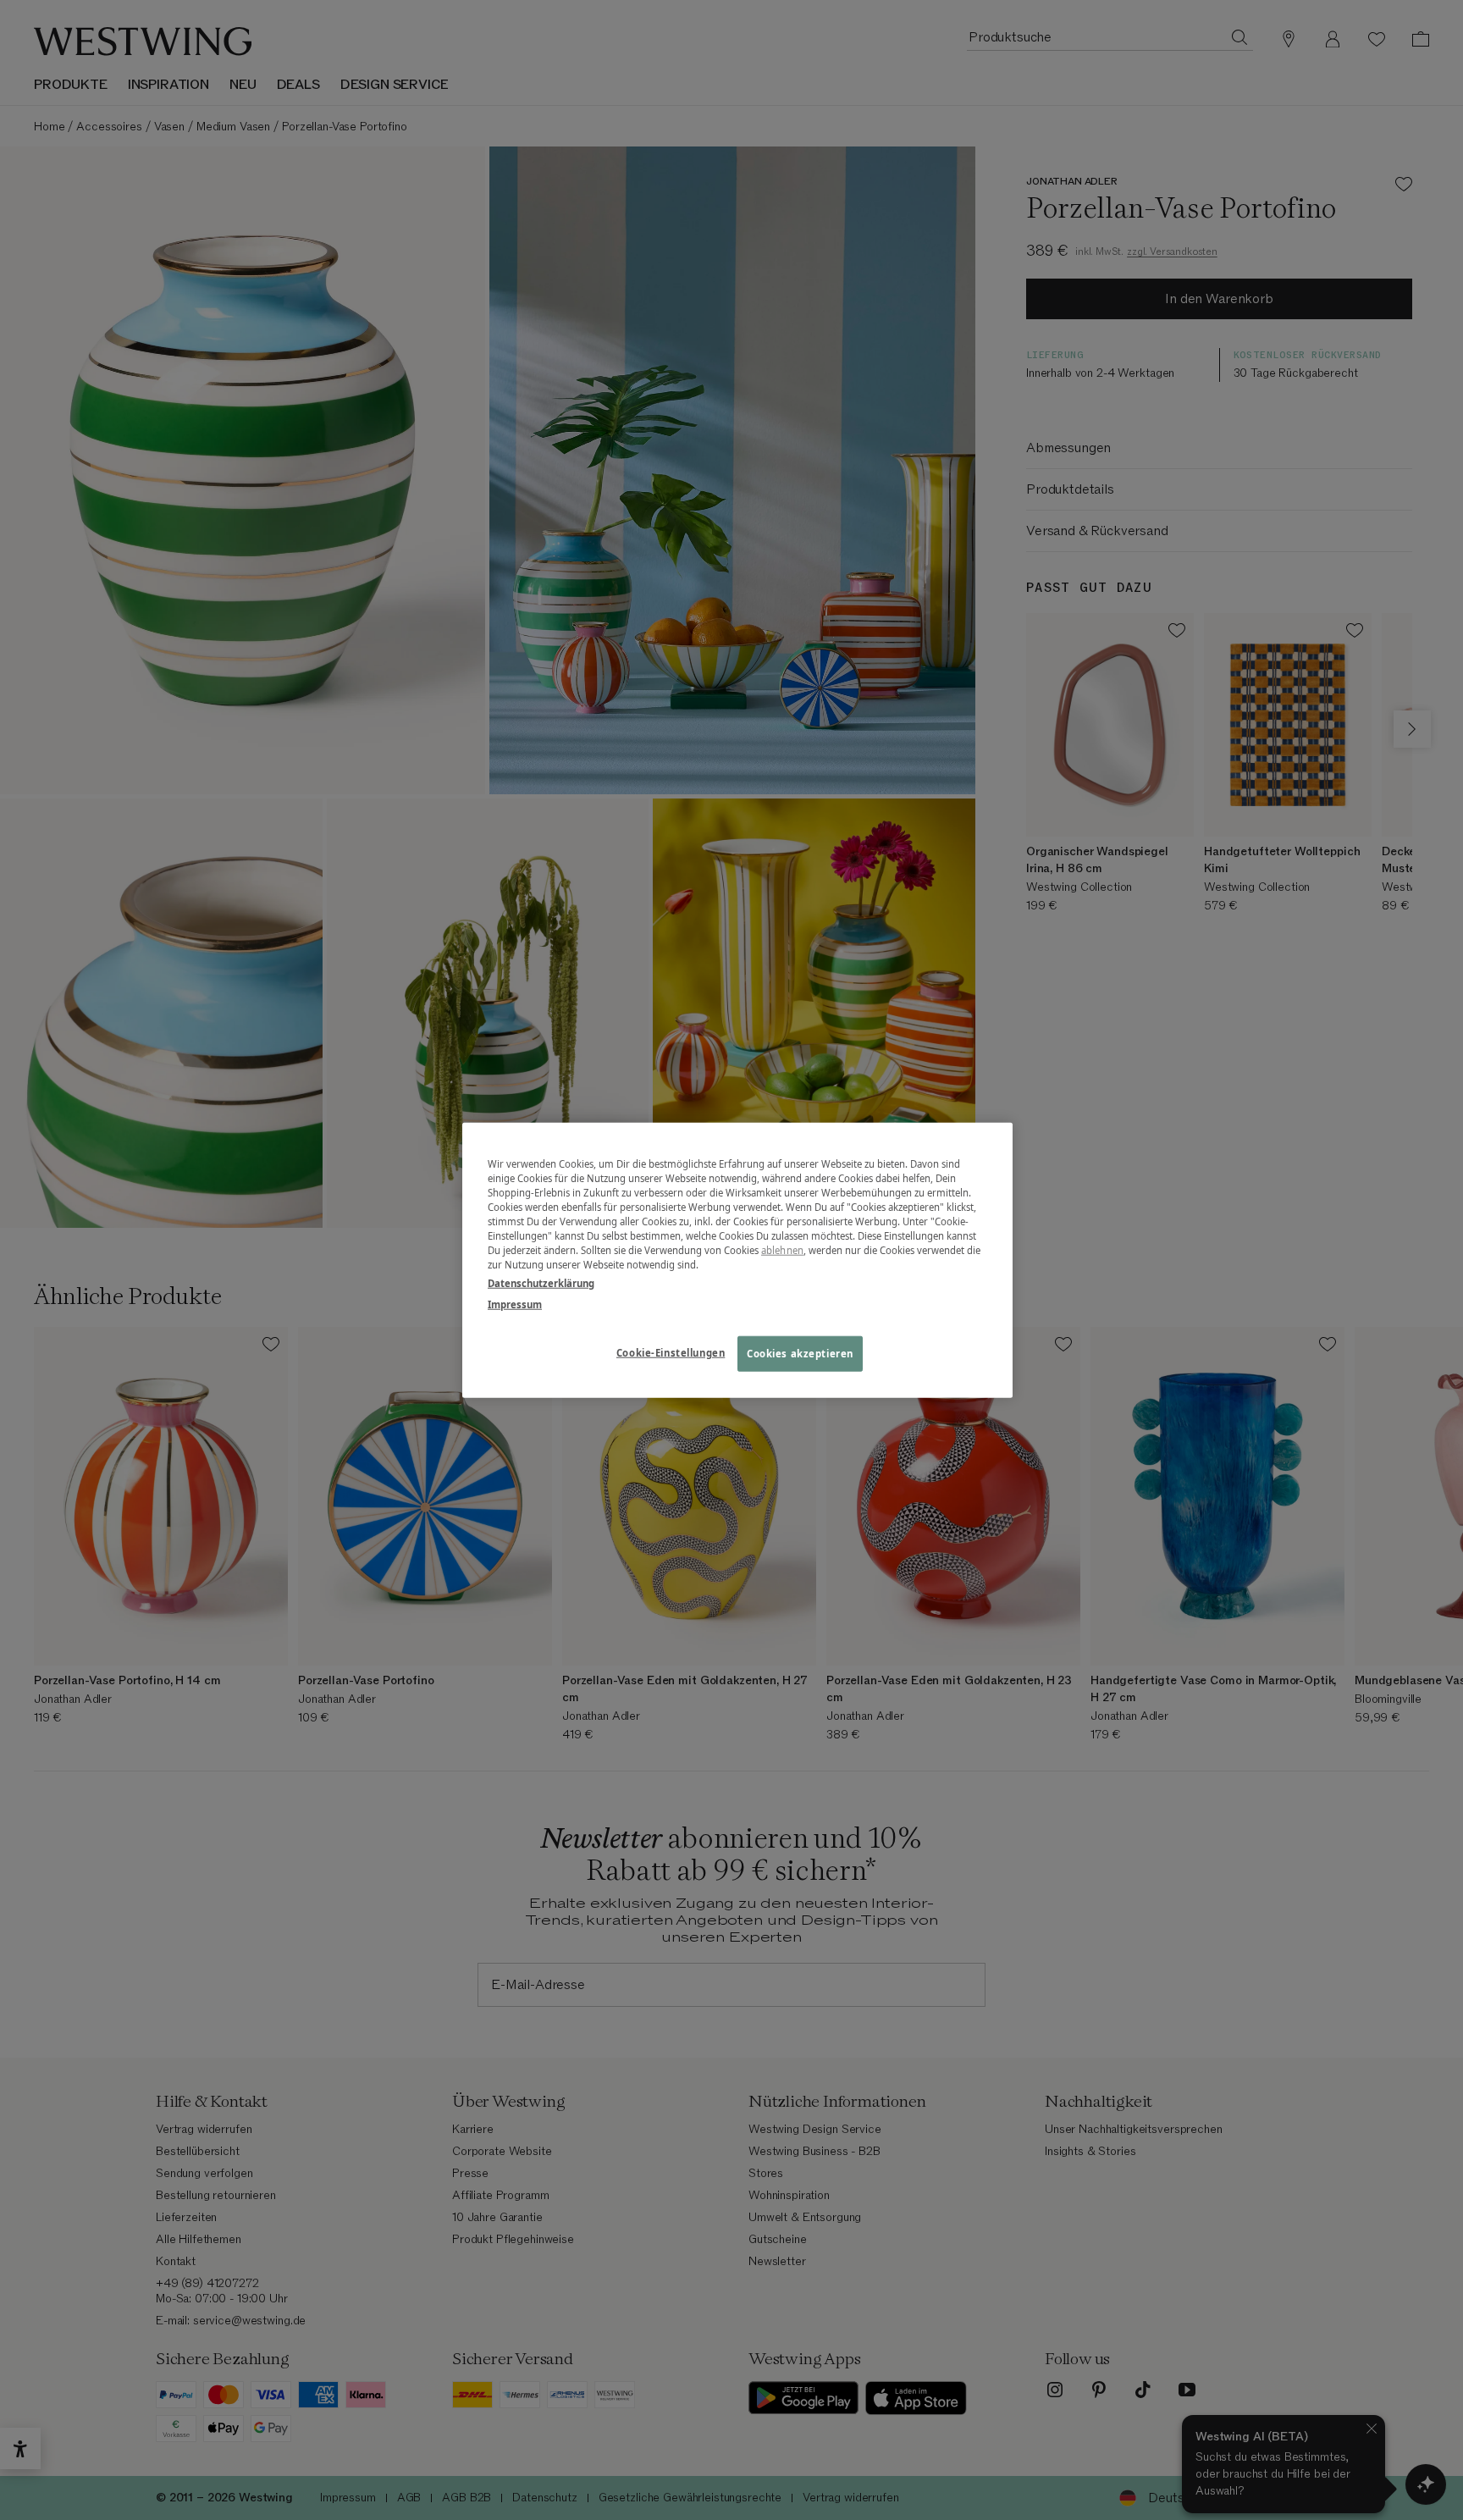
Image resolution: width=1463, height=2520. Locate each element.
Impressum (515, 1304)
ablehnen (782, 1250)
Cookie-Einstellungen (671, 1352)
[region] (737, 1260)
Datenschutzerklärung (541, 1282)
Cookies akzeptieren (800, 1353)
